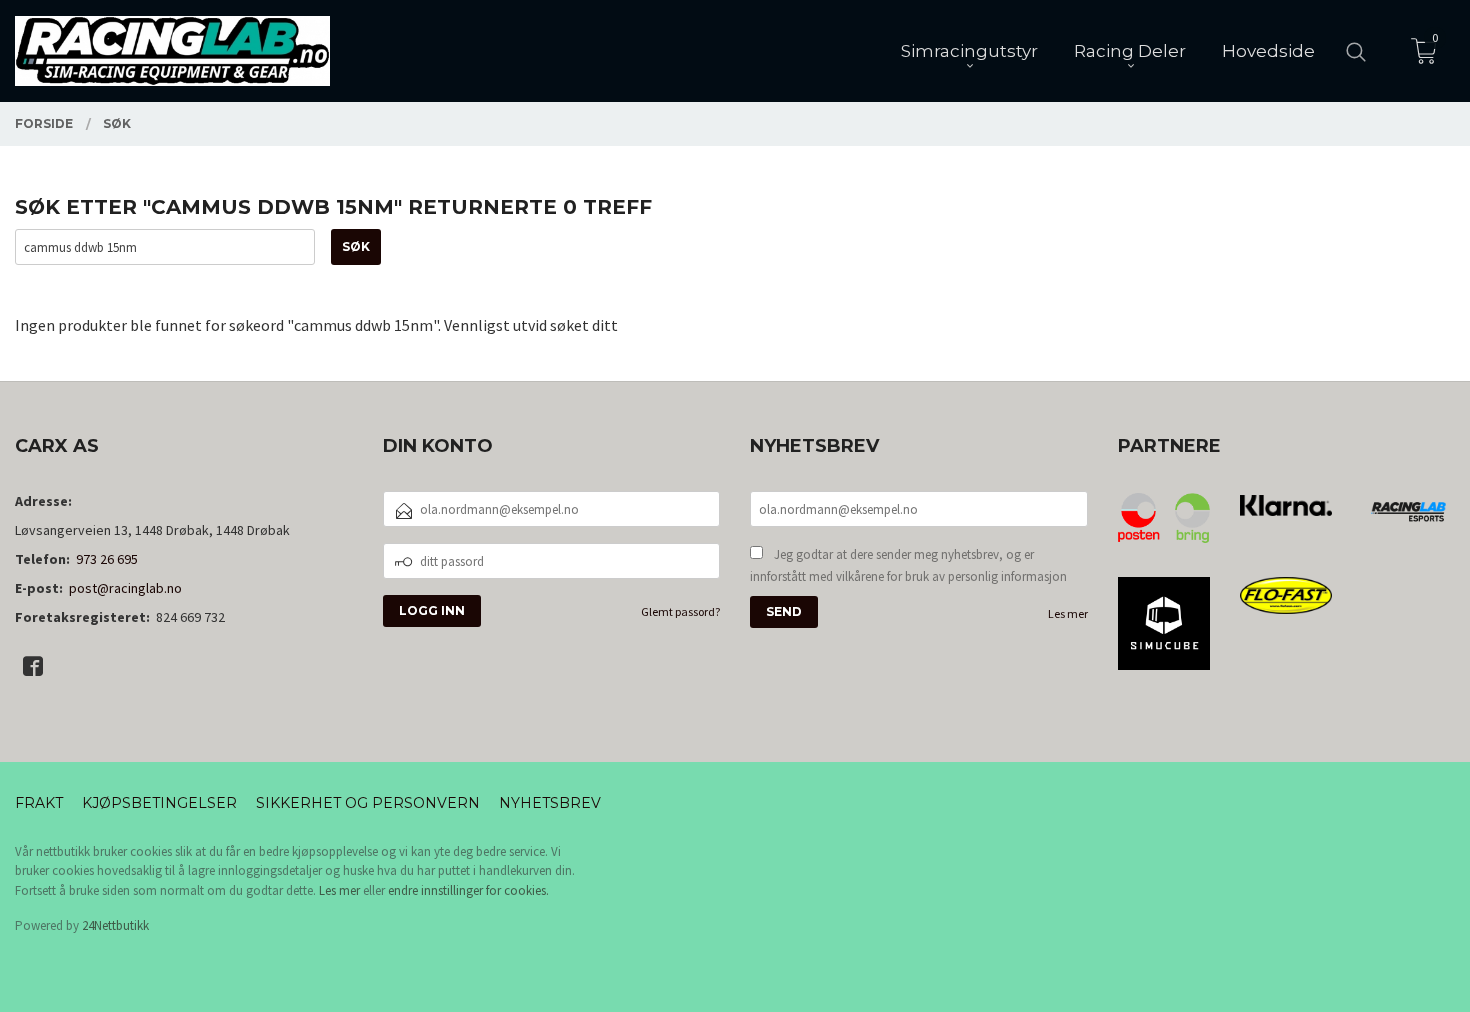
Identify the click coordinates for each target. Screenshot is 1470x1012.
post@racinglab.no (125, 588)
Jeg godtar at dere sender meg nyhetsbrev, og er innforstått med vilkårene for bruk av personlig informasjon (908, 565)
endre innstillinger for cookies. (468, 890)
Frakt (39, 803)
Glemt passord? (680, 611)
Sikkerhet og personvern (368, 803)
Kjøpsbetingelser (159, 803)
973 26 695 (107, 559)
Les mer (1068, 613)
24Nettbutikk (115, 925)
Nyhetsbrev (550, 803)
